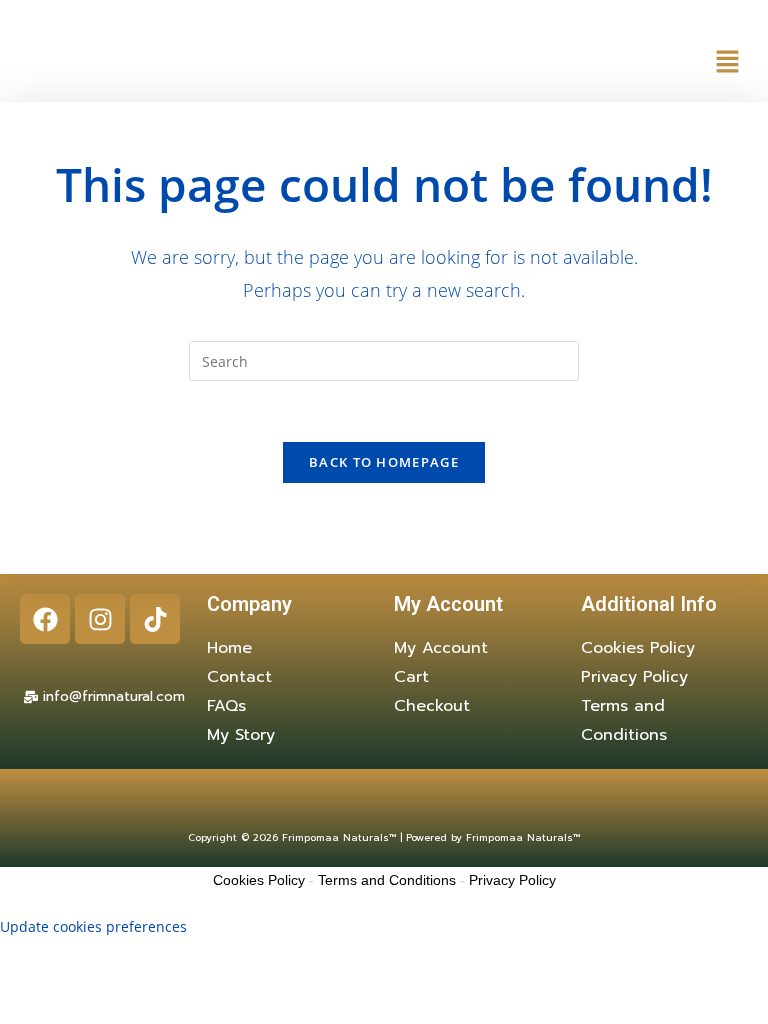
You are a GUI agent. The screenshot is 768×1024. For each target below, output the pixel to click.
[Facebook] (45, 619)
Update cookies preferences (93, 926)
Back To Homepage (384, 462)
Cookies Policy (259, 880)
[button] (728, 61)
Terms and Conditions (387, 880)
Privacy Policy (512, 880)
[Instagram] (100, 619)
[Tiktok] (155, 619)
